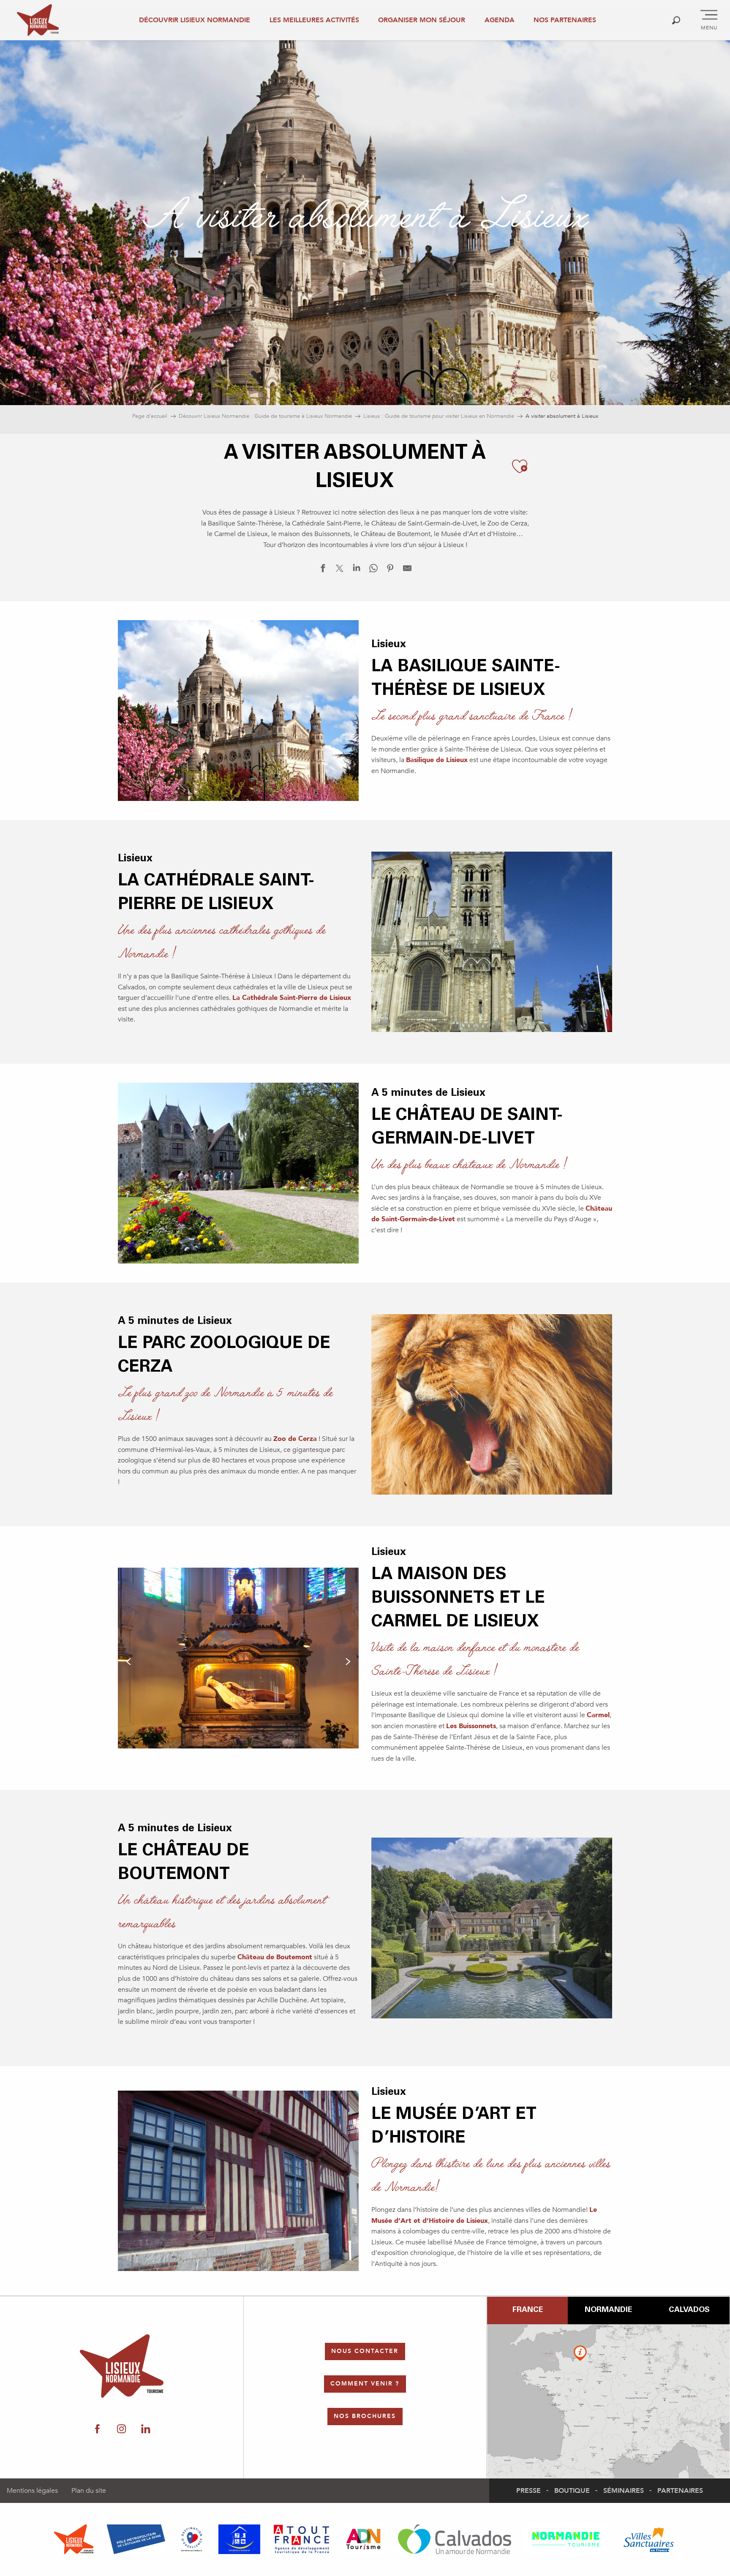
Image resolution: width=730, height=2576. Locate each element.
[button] (676, 20)
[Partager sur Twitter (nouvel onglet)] (340, 570)
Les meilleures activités (314, 20)
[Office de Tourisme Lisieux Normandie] (38, 20)
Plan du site (89, 2491)
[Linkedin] (146, 2429)
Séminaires (624, 2491)
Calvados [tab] (689, 2310)
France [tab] (528, 2310)
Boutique (572, 2491)
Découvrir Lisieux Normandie (195, 20)
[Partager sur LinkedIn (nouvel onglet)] (357, 570)
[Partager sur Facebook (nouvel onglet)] (323, 570)
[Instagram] (121, 2429)
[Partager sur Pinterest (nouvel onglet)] (390, 570)
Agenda (500, 20)
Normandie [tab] (608, 2310)
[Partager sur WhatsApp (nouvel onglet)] (373, 570)
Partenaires (680, 2491)
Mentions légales (32, 2491)
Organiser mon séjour (422, 20)
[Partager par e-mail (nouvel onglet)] (407, 570)
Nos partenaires (565, 20)
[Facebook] (97, 2429)
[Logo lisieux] (122, 2366)
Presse (528, 2491)
